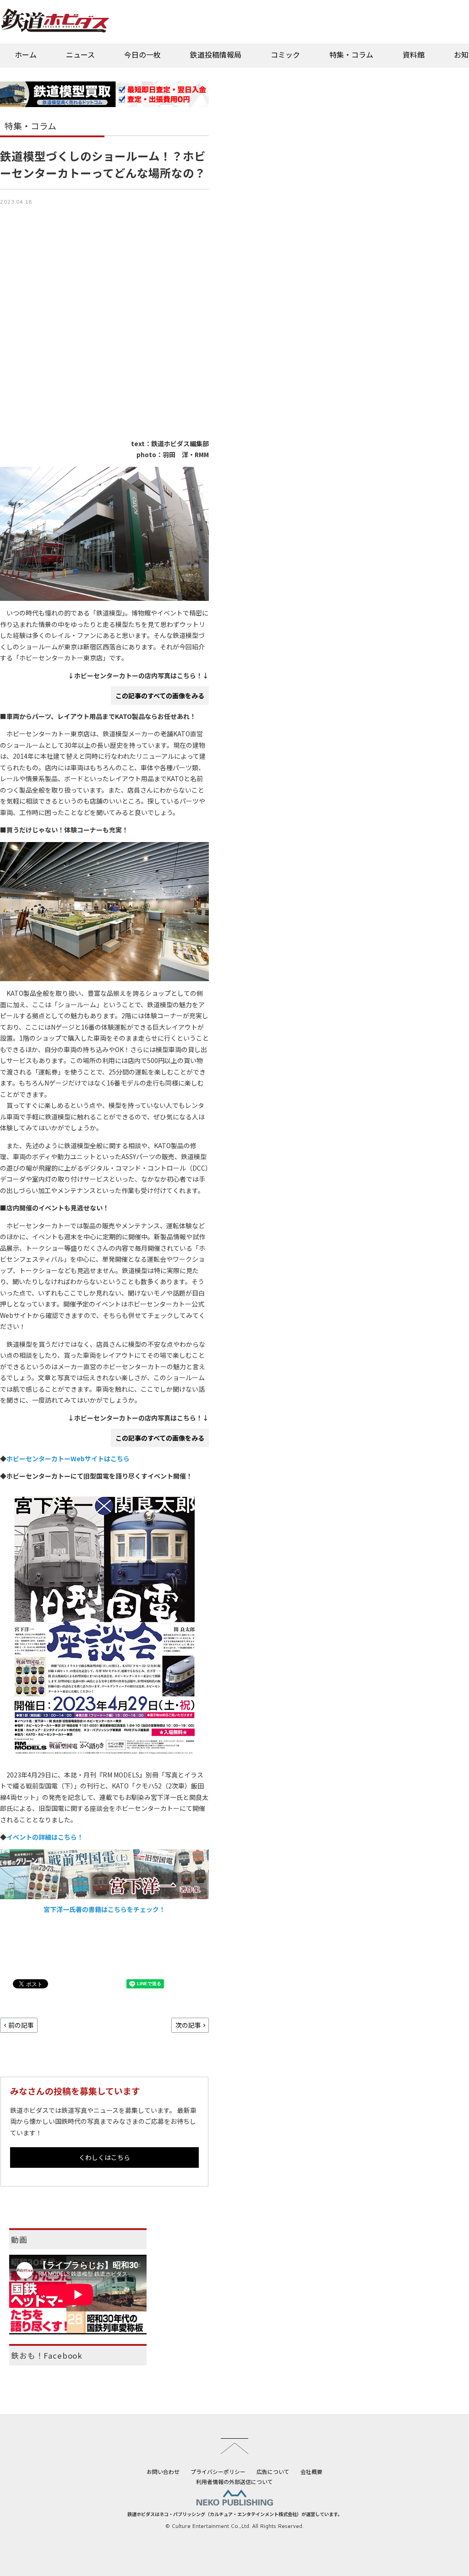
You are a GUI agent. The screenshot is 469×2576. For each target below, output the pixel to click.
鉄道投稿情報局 (216, 54)
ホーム (26, 54)
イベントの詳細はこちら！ (45, 1837)
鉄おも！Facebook (47, 2355)
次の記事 (188, 2025)
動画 (19, 2240)
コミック (285, 54)
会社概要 (311, 2471)
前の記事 (21, 2025)
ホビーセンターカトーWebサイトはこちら (68, 1458)
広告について (273, 2471)
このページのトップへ (234, 2446)
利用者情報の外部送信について (234, 2481)
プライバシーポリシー (218, 2471)
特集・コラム (351, 54)
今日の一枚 (142, 54)
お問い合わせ (163, 2471)
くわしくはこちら (104, 2157)
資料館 (414, 54)
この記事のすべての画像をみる (160, 696)
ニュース (80, 54)
